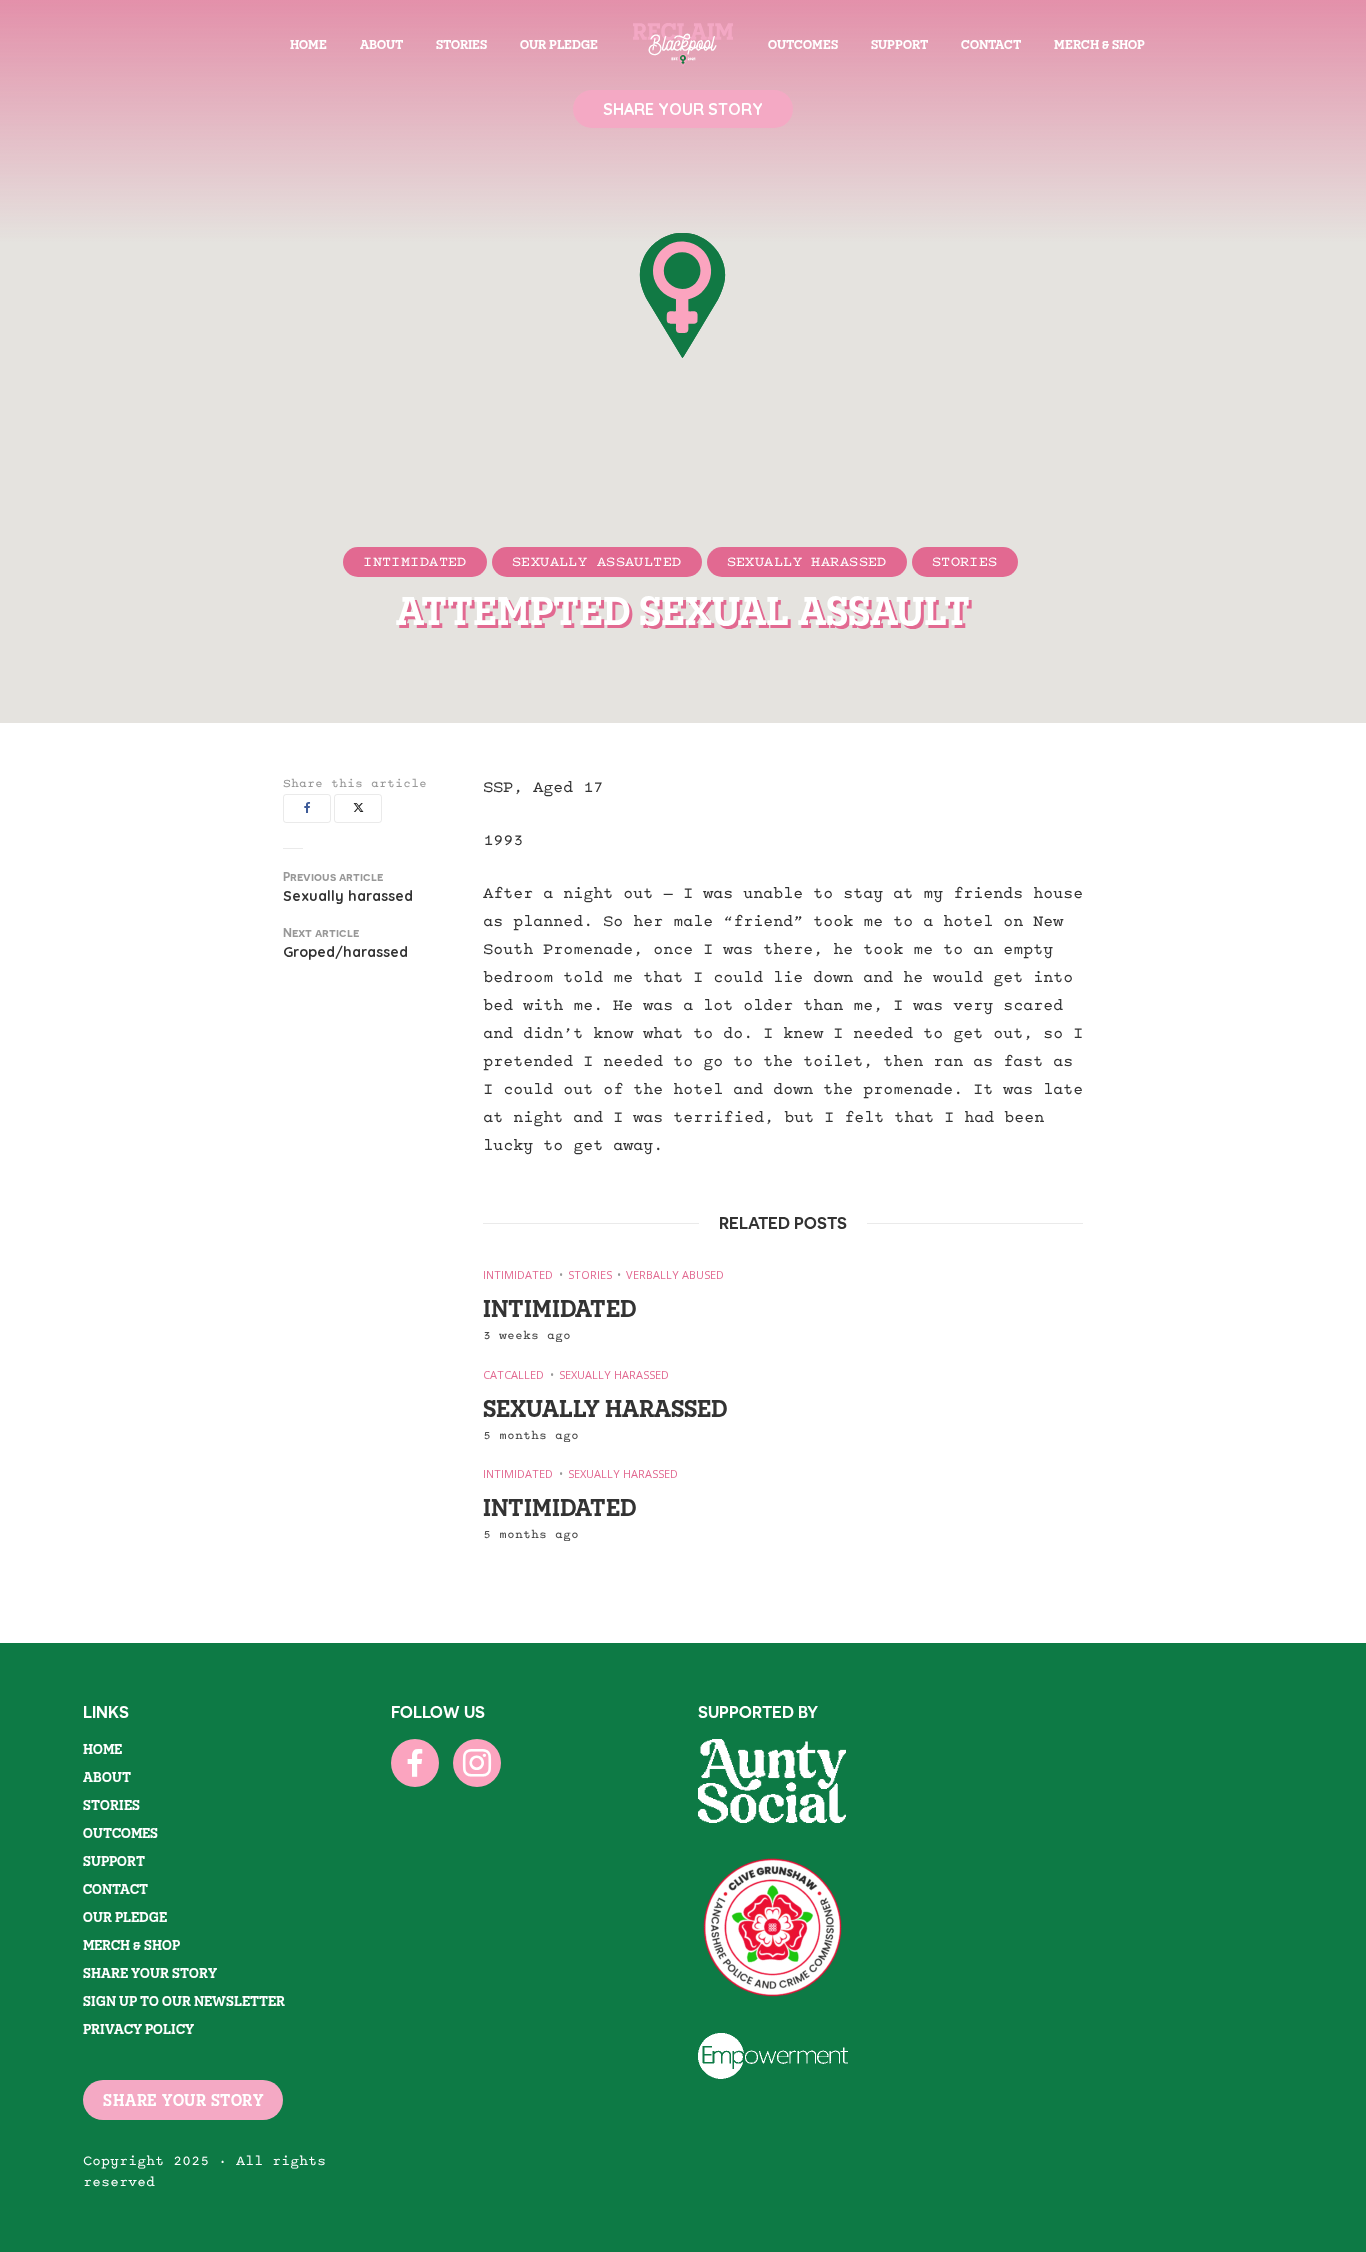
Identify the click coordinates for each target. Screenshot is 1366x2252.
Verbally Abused (675, 1274)
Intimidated (415, 561)
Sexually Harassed (807, 561)
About (381, 44)
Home (308, 44)
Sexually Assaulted (597, 561)
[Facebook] (415, 1763)
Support (899, 44)
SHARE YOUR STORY (183, 2100)
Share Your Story (683, 109)
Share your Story (150, 1973)
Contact (991, 44)
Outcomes (803, 44)
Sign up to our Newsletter (184, 2001)
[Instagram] (477, 1763)
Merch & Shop (1099, 44)
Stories (461, 44)
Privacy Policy (138, 2029)
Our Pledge (559, 44)
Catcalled (513, 1374)
